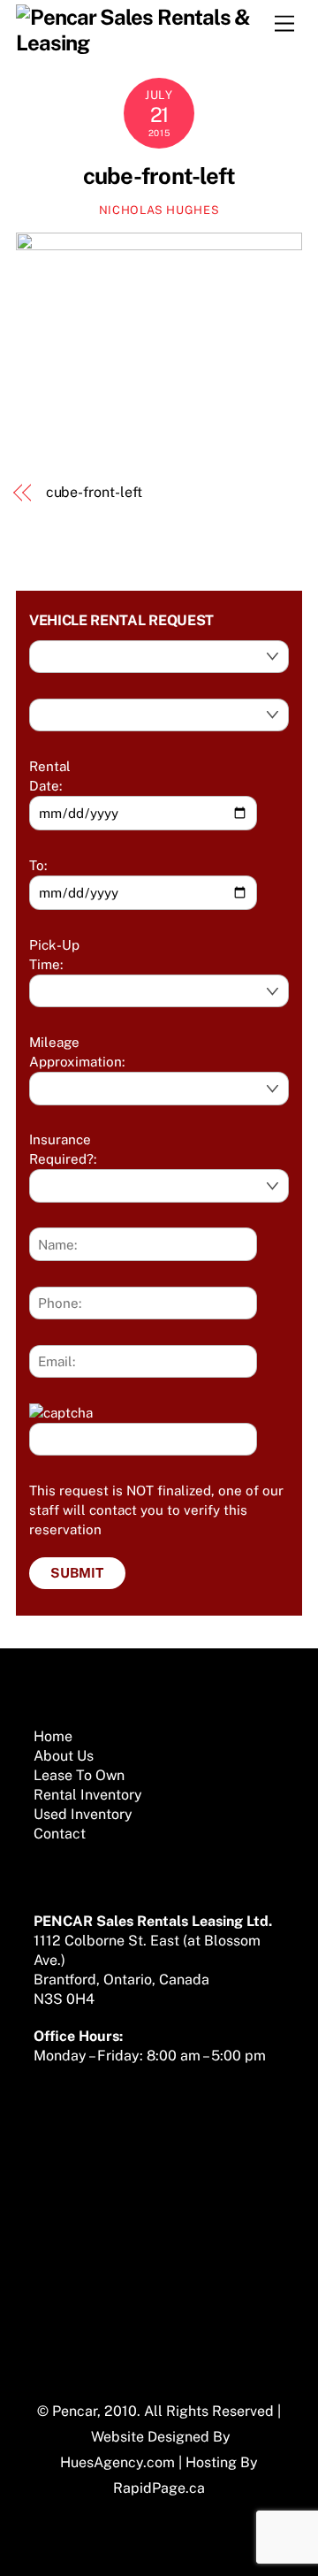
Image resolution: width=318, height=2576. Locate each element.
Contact (60, 1834)
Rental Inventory (88, 1795)
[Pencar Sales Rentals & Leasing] (155, 42)
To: (38, 865)
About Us (64, 1756)
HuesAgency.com (117, 2462)
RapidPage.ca (159, 2488)
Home (53, 1736)
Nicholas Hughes (159, 210)
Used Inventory (83, 1814)
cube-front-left (159, 176)
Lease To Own (79, 1775)
